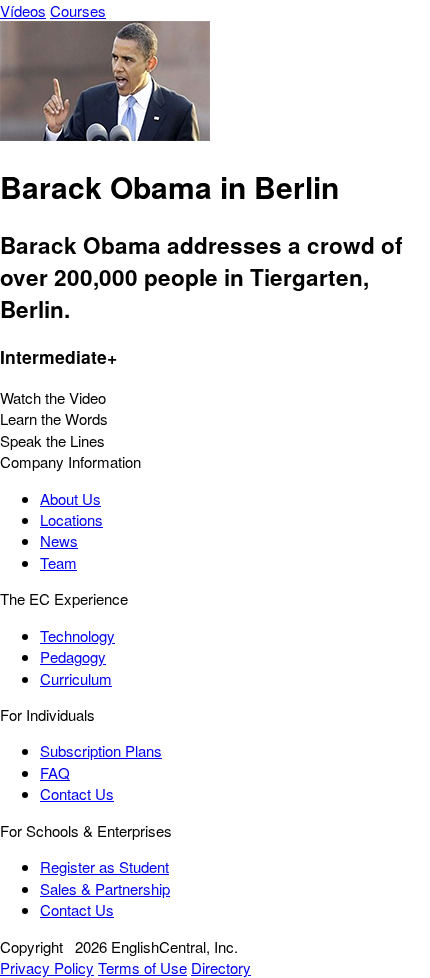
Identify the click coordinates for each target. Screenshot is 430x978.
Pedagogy (73, 656)
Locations (71, 519)
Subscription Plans (101, 750)
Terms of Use (142, 967)
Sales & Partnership (105, 888)
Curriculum (76, 678)
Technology (77, 635)
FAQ (55, 772)
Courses (78, 10)
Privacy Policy (47, 967)
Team (58, 562)
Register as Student (104, 866)
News (59, 540)
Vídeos (23, 10)
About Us (70, 498)
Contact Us (77, 793)
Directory (221, 967)
